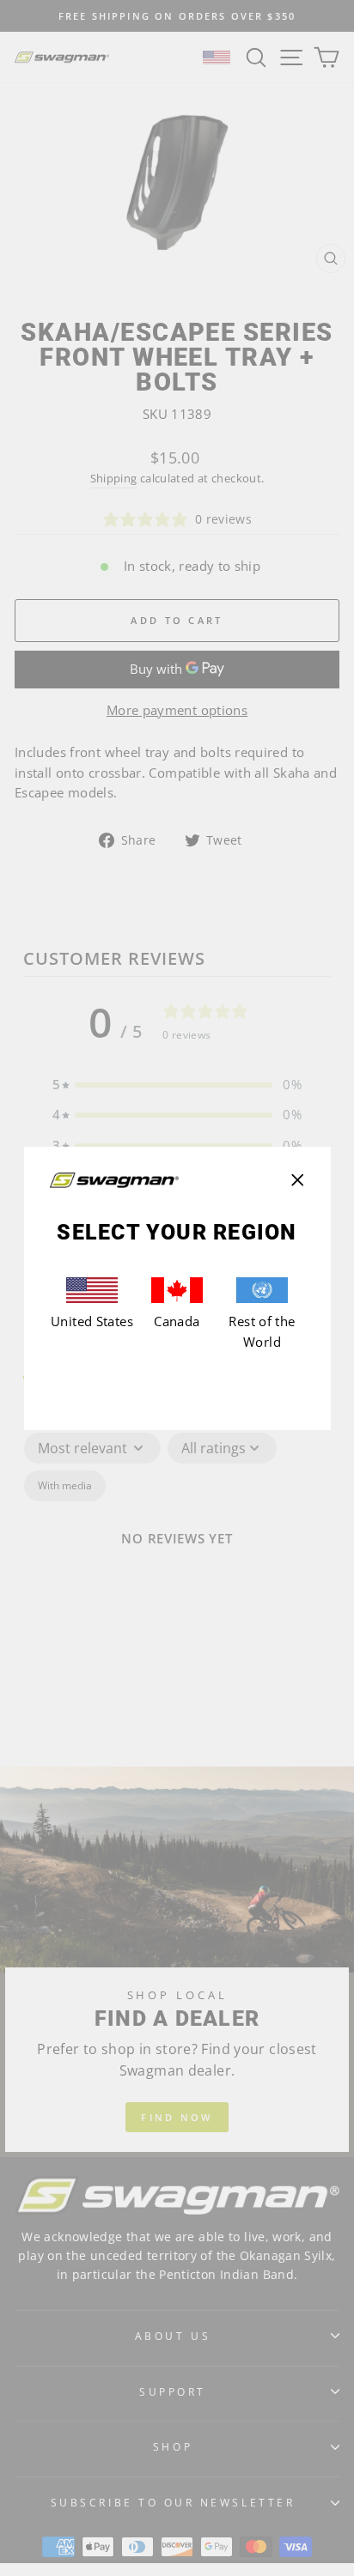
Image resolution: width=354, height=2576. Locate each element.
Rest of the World (262, 1331)
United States (92, 1321)
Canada (177, 1321)
